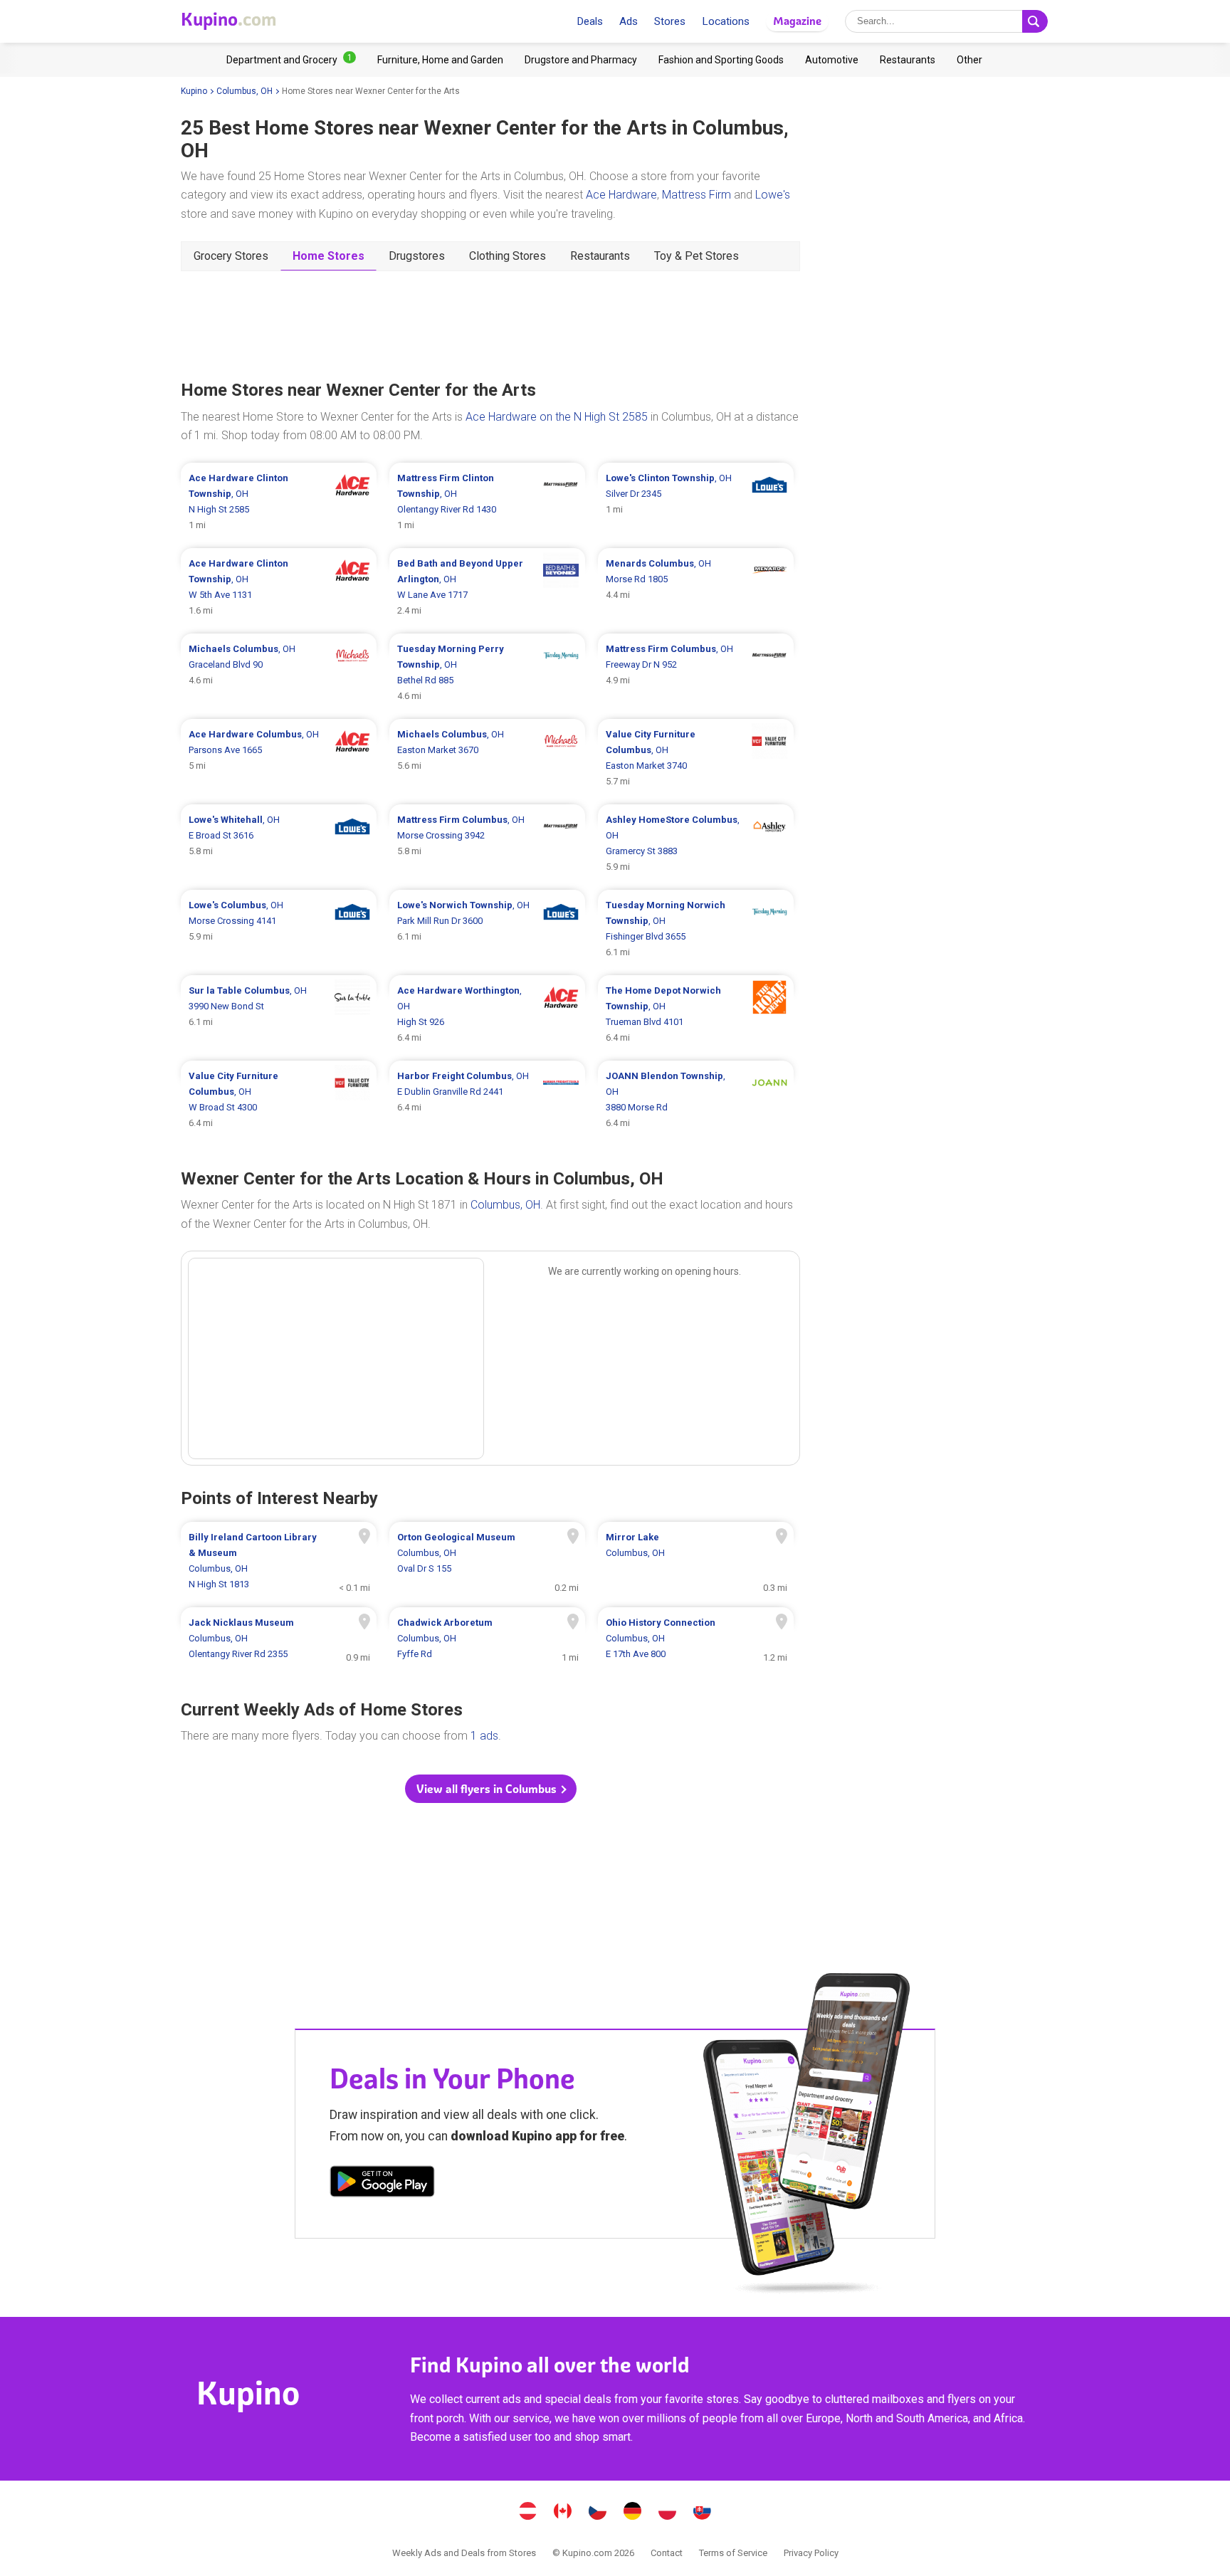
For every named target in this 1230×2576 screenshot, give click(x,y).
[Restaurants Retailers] (908, 60)
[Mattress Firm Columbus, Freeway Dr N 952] (696, 673)
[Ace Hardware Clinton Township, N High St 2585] (279, 502)
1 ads (484, 1736)
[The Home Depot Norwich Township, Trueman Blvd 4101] (696, 1014)
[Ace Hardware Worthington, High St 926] (487, 1014)
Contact (667, 2553)
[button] (491, 1789)
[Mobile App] (382, 2184)
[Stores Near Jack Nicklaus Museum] (279, 1639)
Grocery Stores (231, 256)
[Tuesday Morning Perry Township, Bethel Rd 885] (487, 673)
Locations (726, 21)
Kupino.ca (563, 2513)
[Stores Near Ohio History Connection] (696, 1639)
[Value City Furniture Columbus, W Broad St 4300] (279, 1100)
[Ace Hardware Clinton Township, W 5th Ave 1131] (279, 587)
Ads (629, 21)
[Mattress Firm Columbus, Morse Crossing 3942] (487, 843)
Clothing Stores (508, 256)
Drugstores (417, 256)
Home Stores (328, 256)
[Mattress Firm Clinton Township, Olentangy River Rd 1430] (487, 502)
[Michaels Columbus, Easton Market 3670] (487, 758)
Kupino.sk (703, 2513)
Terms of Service (733, 2553)
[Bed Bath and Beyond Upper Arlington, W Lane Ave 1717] (487, 587)
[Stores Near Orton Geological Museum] (487, 1561)
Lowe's (773, 195)
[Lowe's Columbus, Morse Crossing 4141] (279, 929)
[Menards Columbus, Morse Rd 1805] (696, 587)
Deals (590, 21)
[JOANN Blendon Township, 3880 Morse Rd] (696, 1100)
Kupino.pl (668, 2513)
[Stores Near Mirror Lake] (696, 1561)
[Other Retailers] (969, 60)
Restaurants (600, 256)
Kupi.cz (598, 2513)
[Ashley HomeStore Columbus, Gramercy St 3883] (696, 843)
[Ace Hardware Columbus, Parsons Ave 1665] (279, 758)
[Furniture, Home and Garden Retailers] (440, 60)
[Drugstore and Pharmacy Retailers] (581, 60)
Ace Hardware (621, 195)
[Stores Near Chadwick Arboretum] (487, 1639)
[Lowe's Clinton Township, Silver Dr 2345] (696, 502)
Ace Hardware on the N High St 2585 (557, 417)
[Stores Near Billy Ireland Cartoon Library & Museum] (279, 1561)
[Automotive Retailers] (832, 60)
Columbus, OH (245, 91)
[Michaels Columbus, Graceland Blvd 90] (279, 673)
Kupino (194, 91)
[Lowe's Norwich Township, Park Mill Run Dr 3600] (487, 929)
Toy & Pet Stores (697, 256)
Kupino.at (528, 2513)
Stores (670, 21)
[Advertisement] (490, 324)
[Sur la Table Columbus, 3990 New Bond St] (279, 1014)
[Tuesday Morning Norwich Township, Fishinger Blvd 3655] (696, 929)
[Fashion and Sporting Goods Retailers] (721, 60)
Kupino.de (633, 2513)
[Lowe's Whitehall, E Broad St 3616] (279, 843)
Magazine (797, 21)
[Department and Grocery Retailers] (291, 60)
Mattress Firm (697, 195)
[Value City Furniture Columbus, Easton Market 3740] (696, 758)
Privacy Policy (811, 2553)
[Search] (1035, 21)
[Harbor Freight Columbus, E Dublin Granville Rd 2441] (487, 1100)
